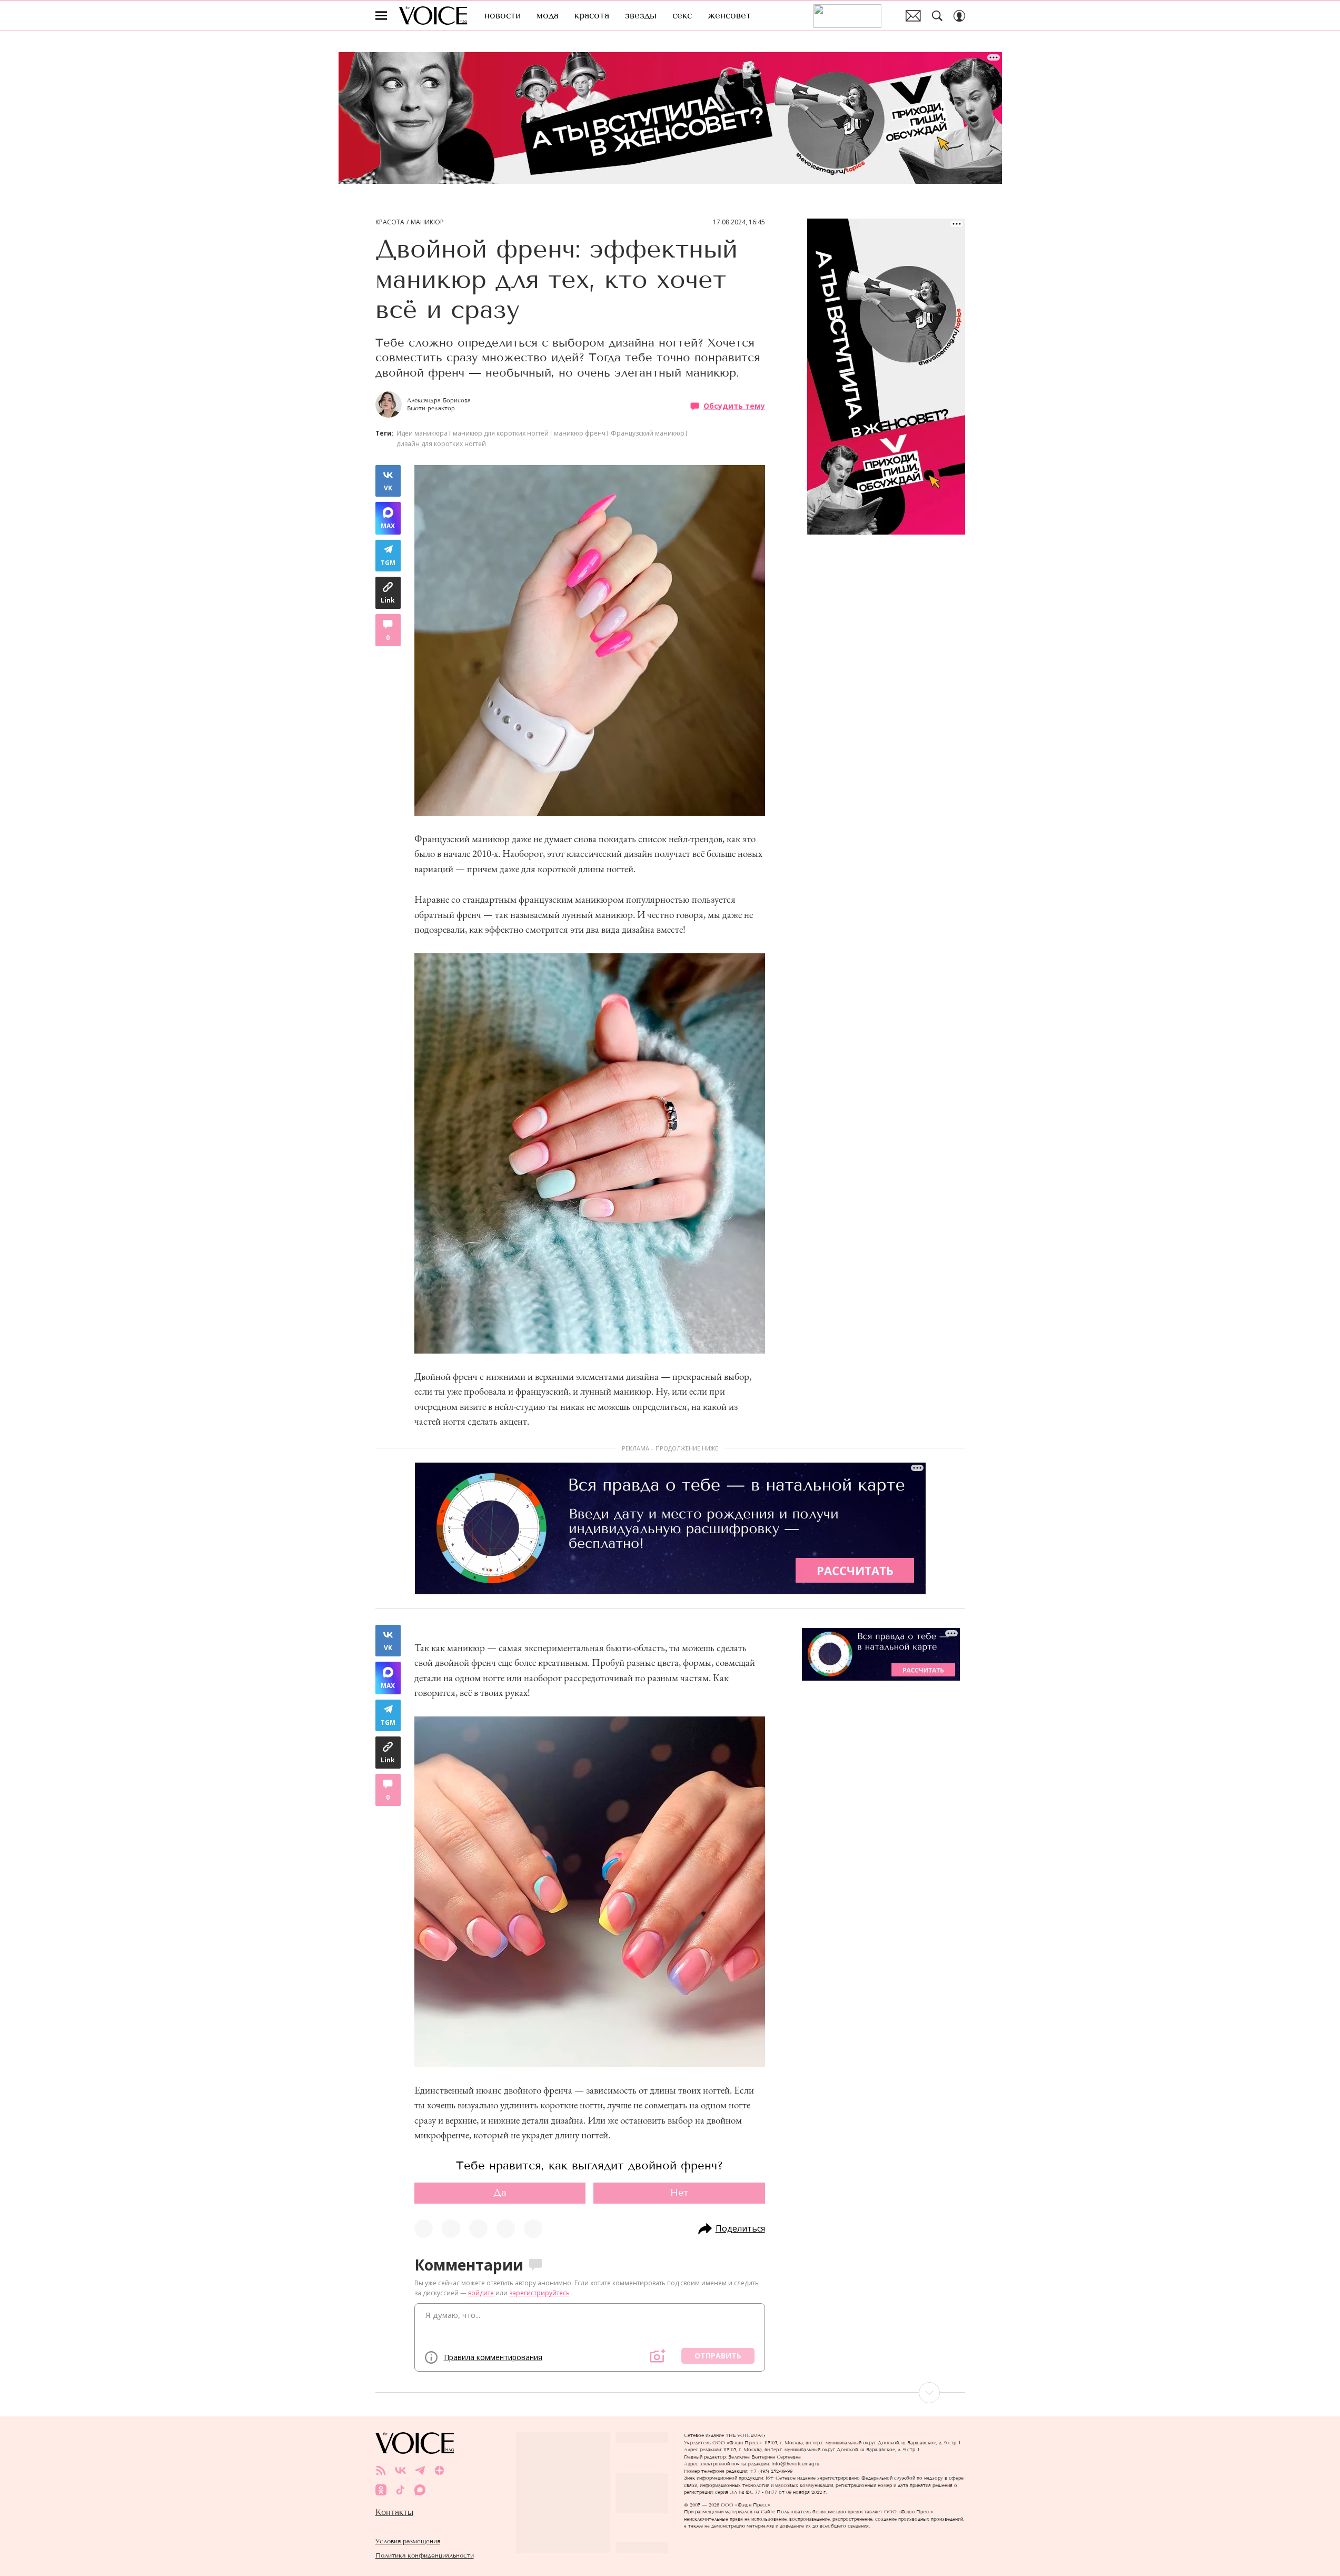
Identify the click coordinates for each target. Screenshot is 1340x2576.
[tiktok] (400, 2490)
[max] (420, 2490)
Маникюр (427, 222)
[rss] (381, 2470)
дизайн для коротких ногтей (441, 444)
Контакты (394, 2512)
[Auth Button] (959, 16)
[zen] (439, 2470)
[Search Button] (937, 16)
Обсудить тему (734, 406)
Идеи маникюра (422, 433)
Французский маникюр (648, 433)
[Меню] (381, 16)
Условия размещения (408, 2541)
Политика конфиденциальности (425, 2555)
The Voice (433, 16)
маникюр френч (580, 433)
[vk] (400, 2470)
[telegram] (420, 2470)
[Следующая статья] (670, 2393)
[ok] (381, 2490)
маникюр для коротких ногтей (501, 433)
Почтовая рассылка (913, 16)
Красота (390, 222)
